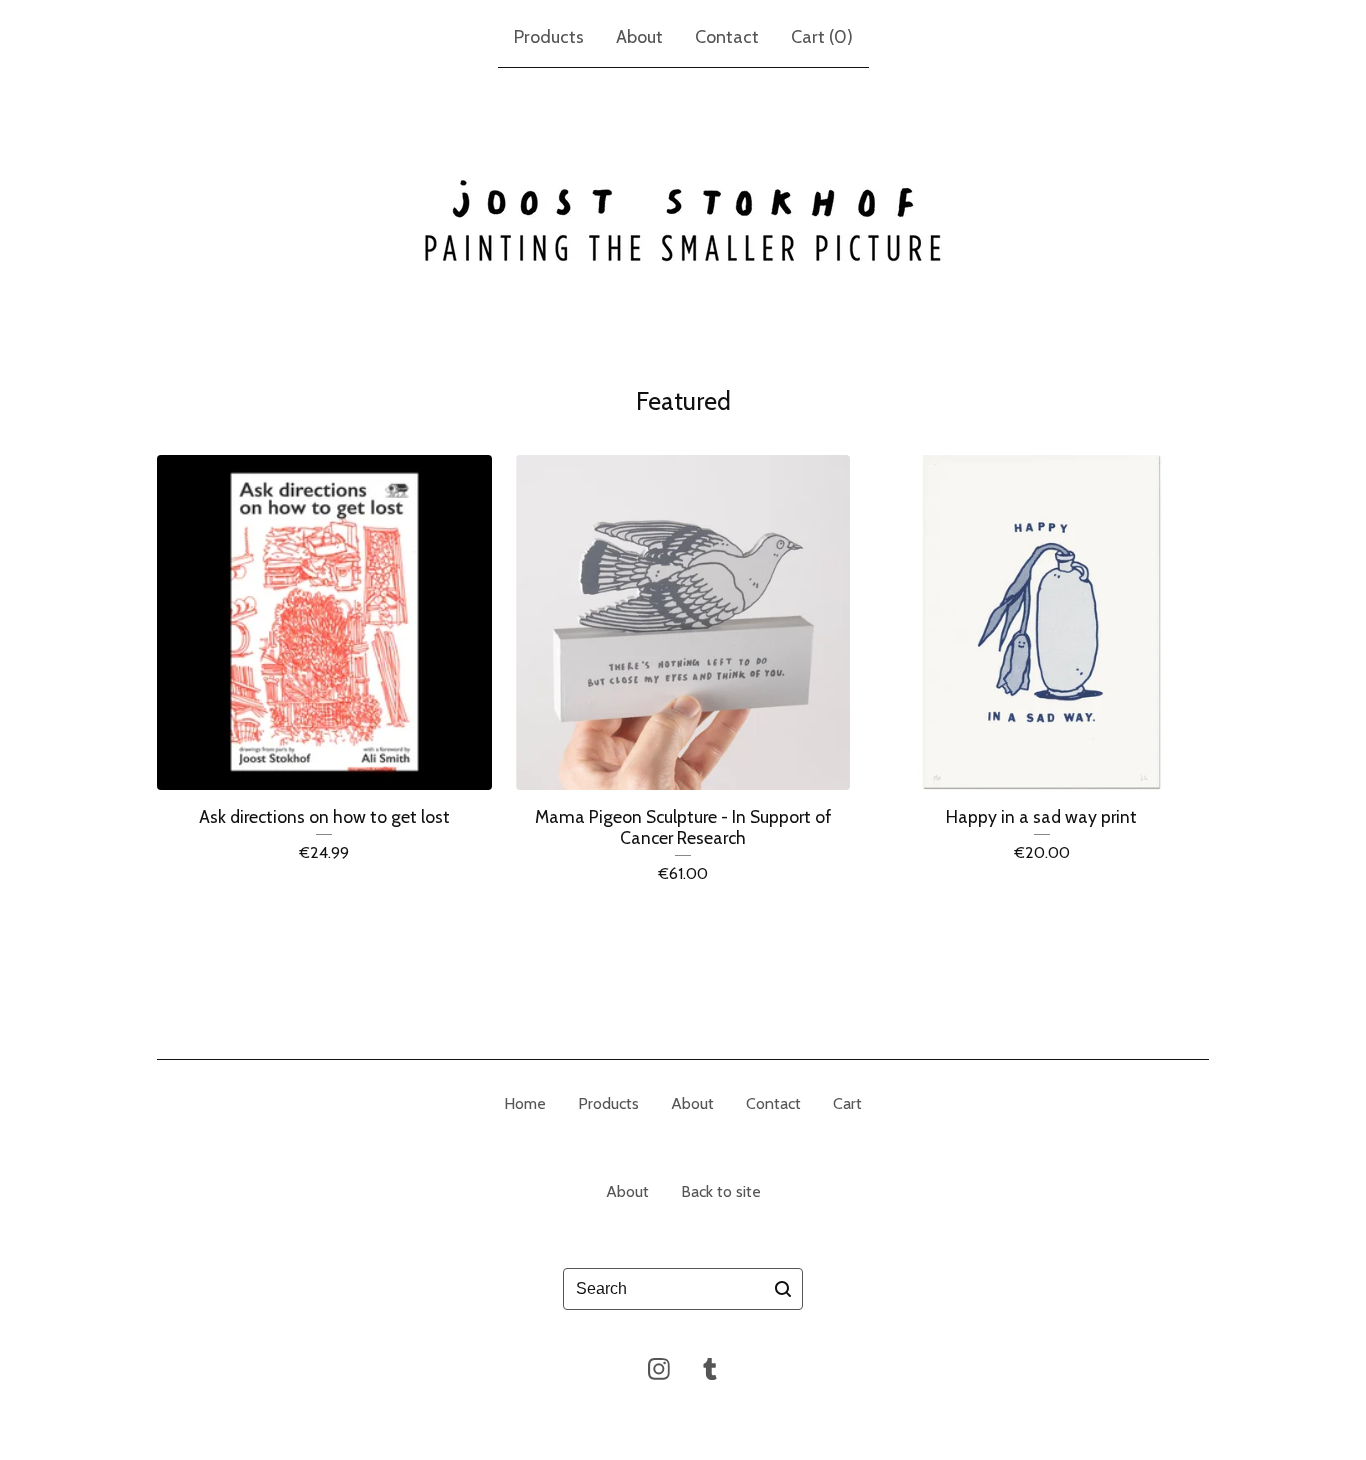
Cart (847, 1103)
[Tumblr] (710, 1369)
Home (525, 1103)
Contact (727, 37)
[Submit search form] (783, 1289)
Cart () (822, 37)
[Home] (683, 222)
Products (549, 37)
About (639, 37)
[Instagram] (659, 1369)
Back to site (721, 1191)
